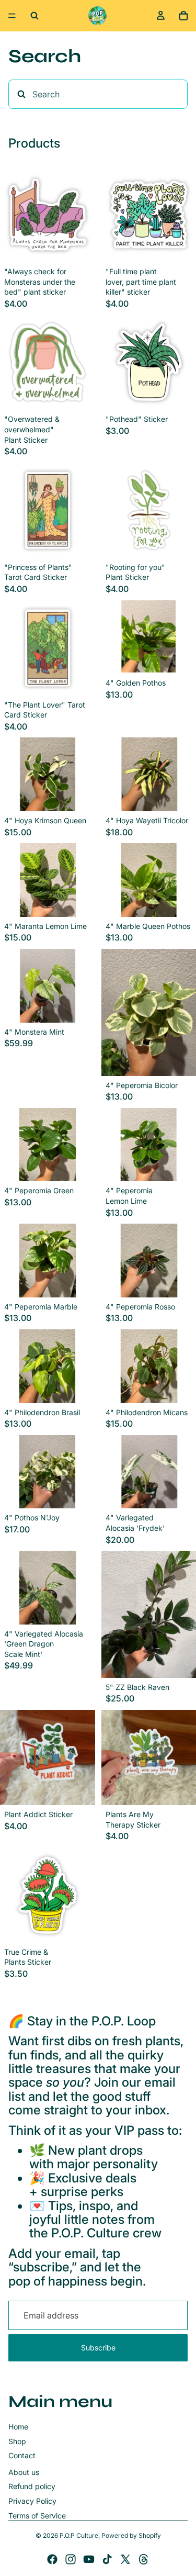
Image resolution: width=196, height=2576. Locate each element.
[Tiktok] (107, 2559)
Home (18, 2427)
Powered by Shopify (131, 2535)
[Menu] (12, 16)
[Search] (34, 16)
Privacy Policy (32, 2501)
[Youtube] (89, 2559)
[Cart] (183, 16)
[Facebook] (52, 2559)
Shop (17, 2441)
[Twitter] (125, 2559)
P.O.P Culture (79, 2535)
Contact (22, 2455)
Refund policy (32, 2486)
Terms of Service (37, 2516)
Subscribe (98, 2348)
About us (24, 2472)
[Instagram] (71, 2559)
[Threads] (144, 2559)
